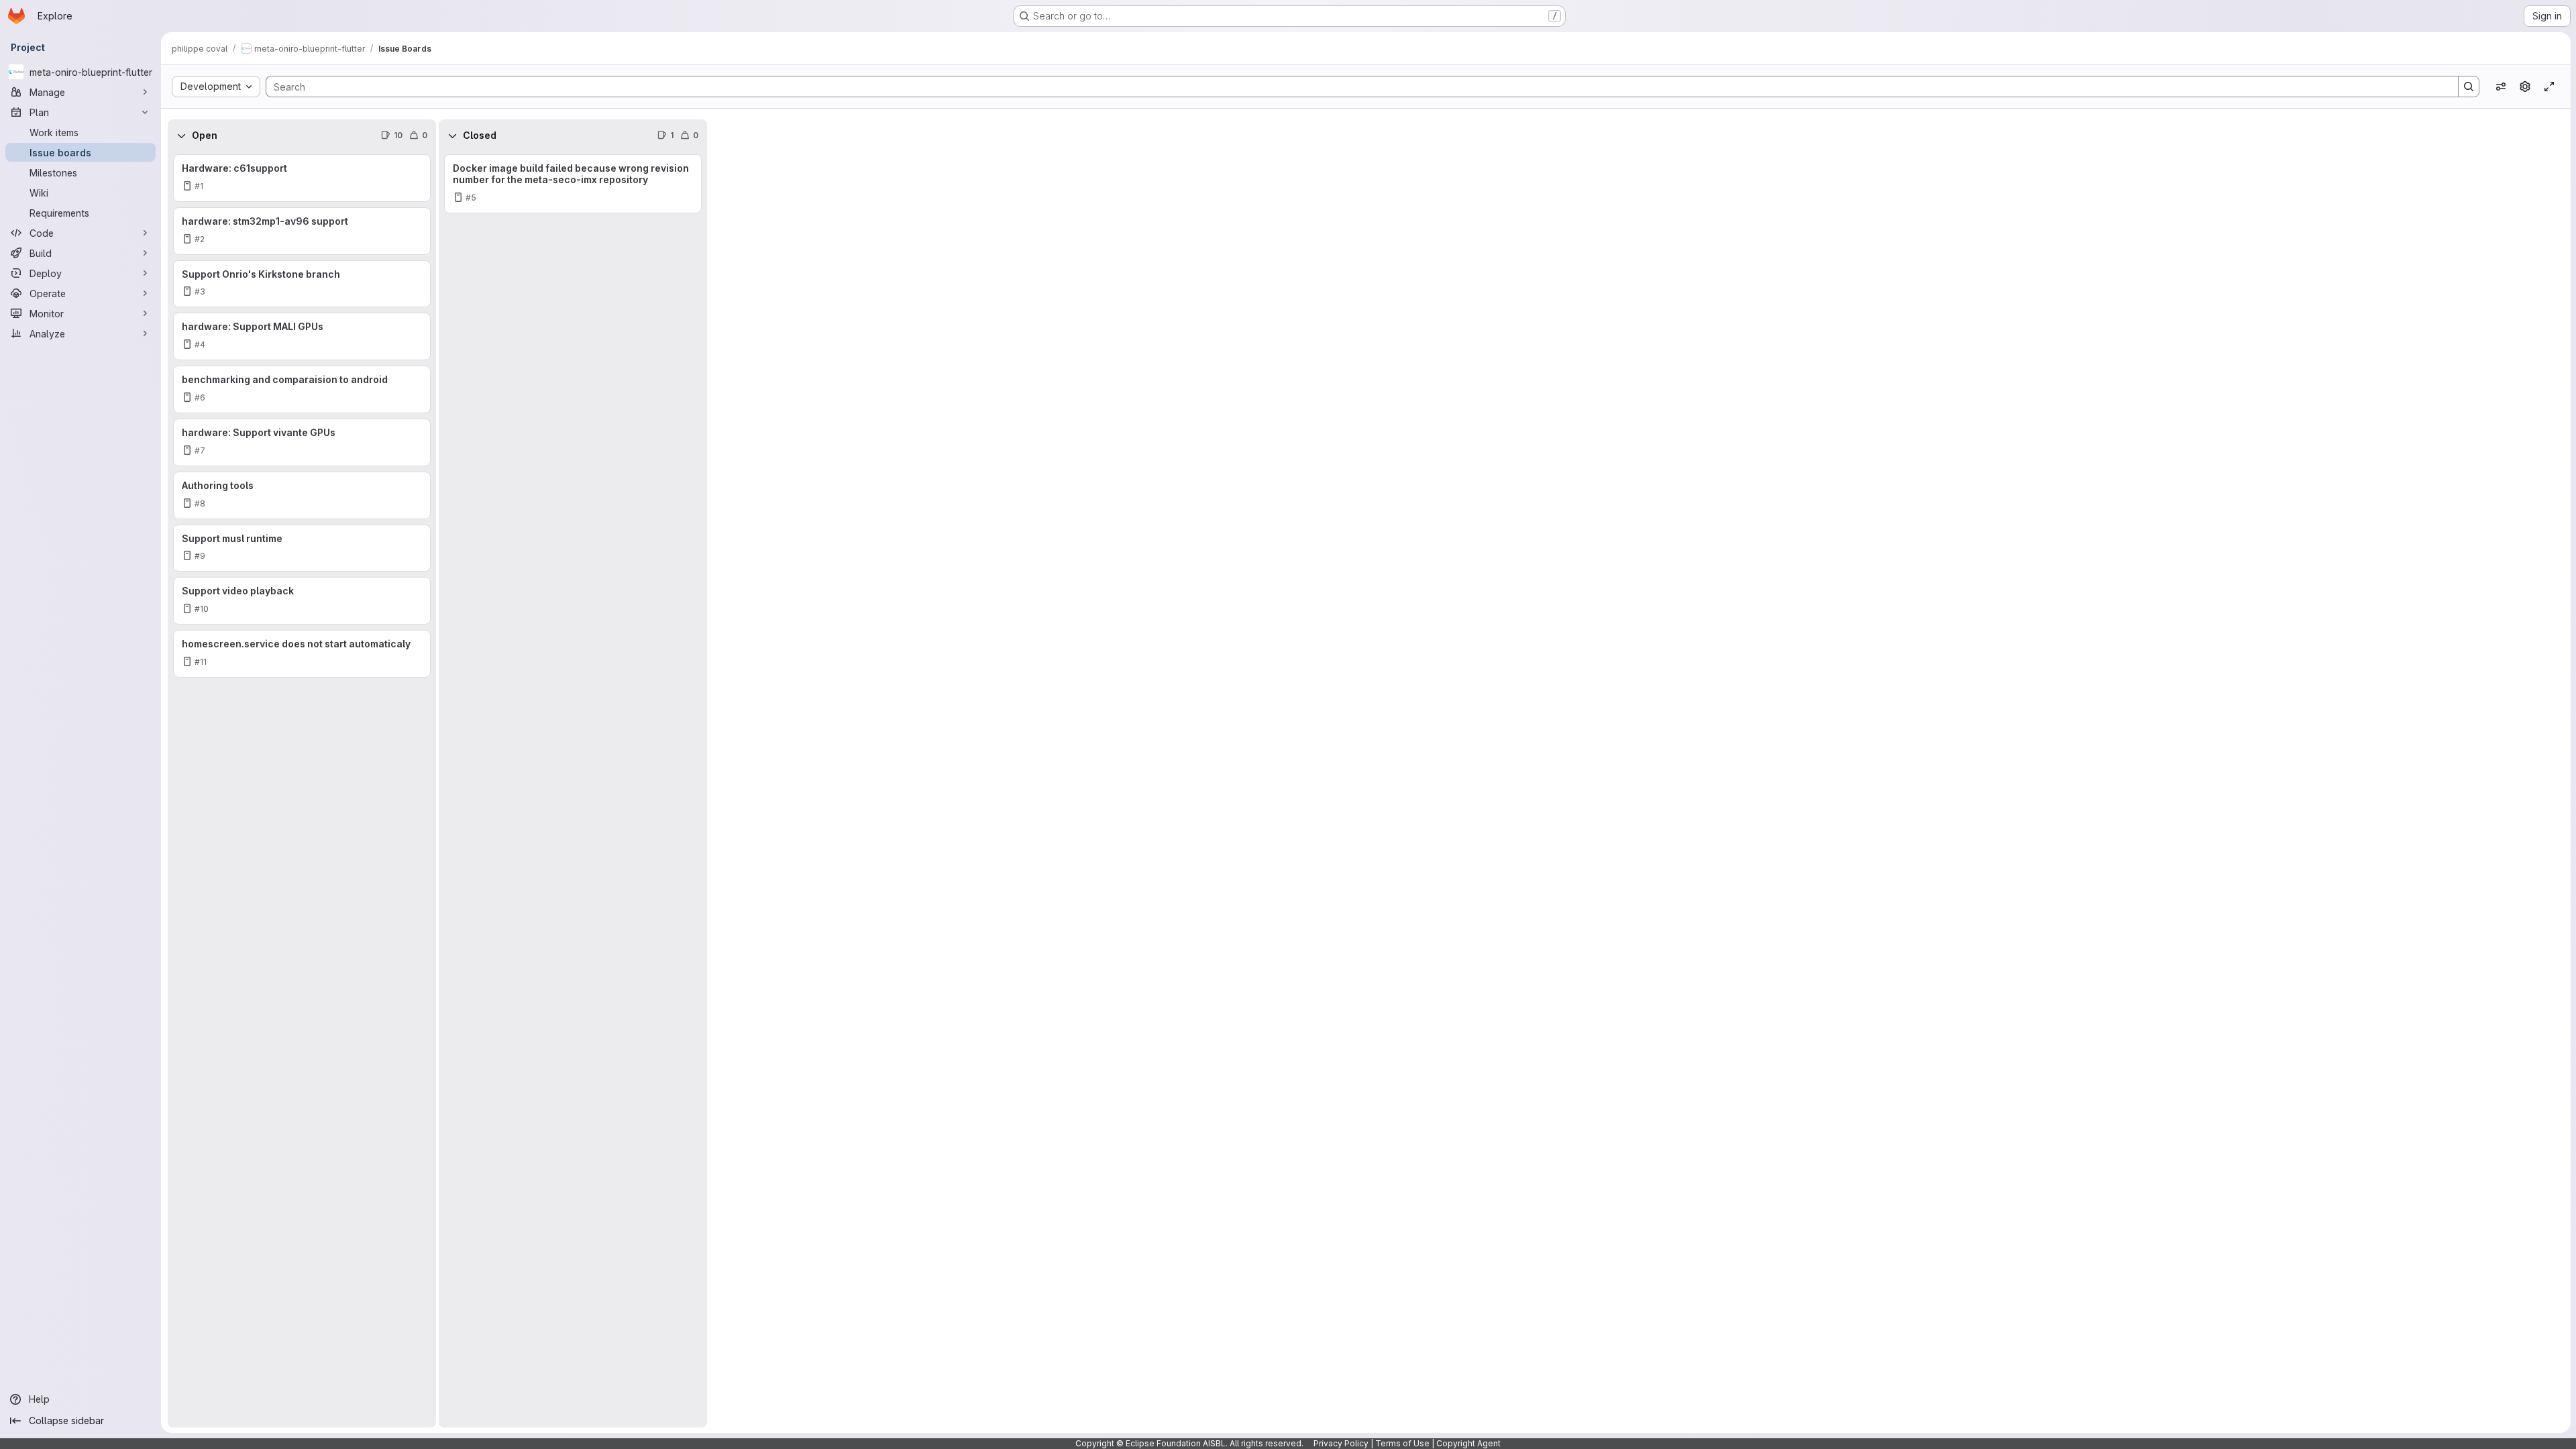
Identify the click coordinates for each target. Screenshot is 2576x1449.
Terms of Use (1402, 1443)
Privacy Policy (1341, 1443)
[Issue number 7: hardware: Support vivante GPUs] (302, 442)
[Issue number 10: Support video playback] (302, 601)
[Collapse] (181, 136)
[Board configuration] (2525, 87)
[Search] (2469, 87)
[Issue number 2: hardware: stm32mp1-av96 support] (302, 231)
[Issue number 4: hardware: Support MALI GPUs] (302, 336)
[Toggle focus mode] (2549, 87)
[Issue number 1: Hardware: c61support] (302, 178)
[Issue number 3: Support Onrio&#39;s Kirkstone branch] (302, 284)
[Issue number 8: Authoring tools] (302, 495)
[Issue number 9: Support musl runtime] (302, 548)
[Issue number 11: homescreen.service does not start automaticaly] (302, 654)
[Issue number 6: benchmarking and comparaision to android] (302, 389)
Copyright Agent (1468, 1443)
